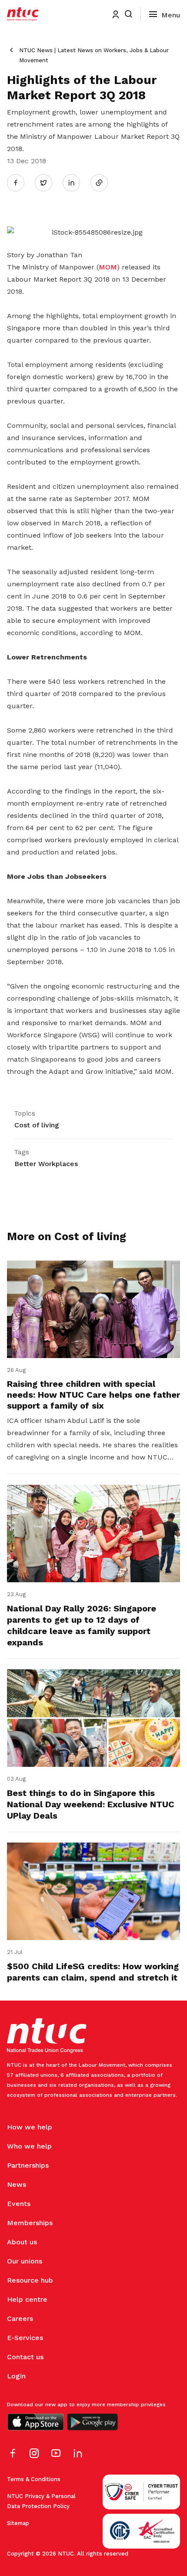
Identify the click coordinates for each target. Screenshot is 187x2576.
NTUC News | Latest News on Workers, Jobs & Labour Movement (94, 55)
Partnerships (28, 2165)
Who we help (29, 2146)
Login (16, 2376)
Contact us (25, 2357)
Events (19, 2204)
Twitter (48, 182)
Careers (20, 2319)
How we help (30, 2127)
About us (22, 2242)
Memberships (30, 2223)
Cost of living (37, 1125)
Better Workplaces (46, 1164)
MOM (108, 267)
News (17, 2184)
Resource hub (30, 2280)
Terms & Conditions (34, 2479)
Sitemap (18, 2523)
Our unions (25, 2261)
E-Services (25, 2338)
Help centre (27, 2299)
